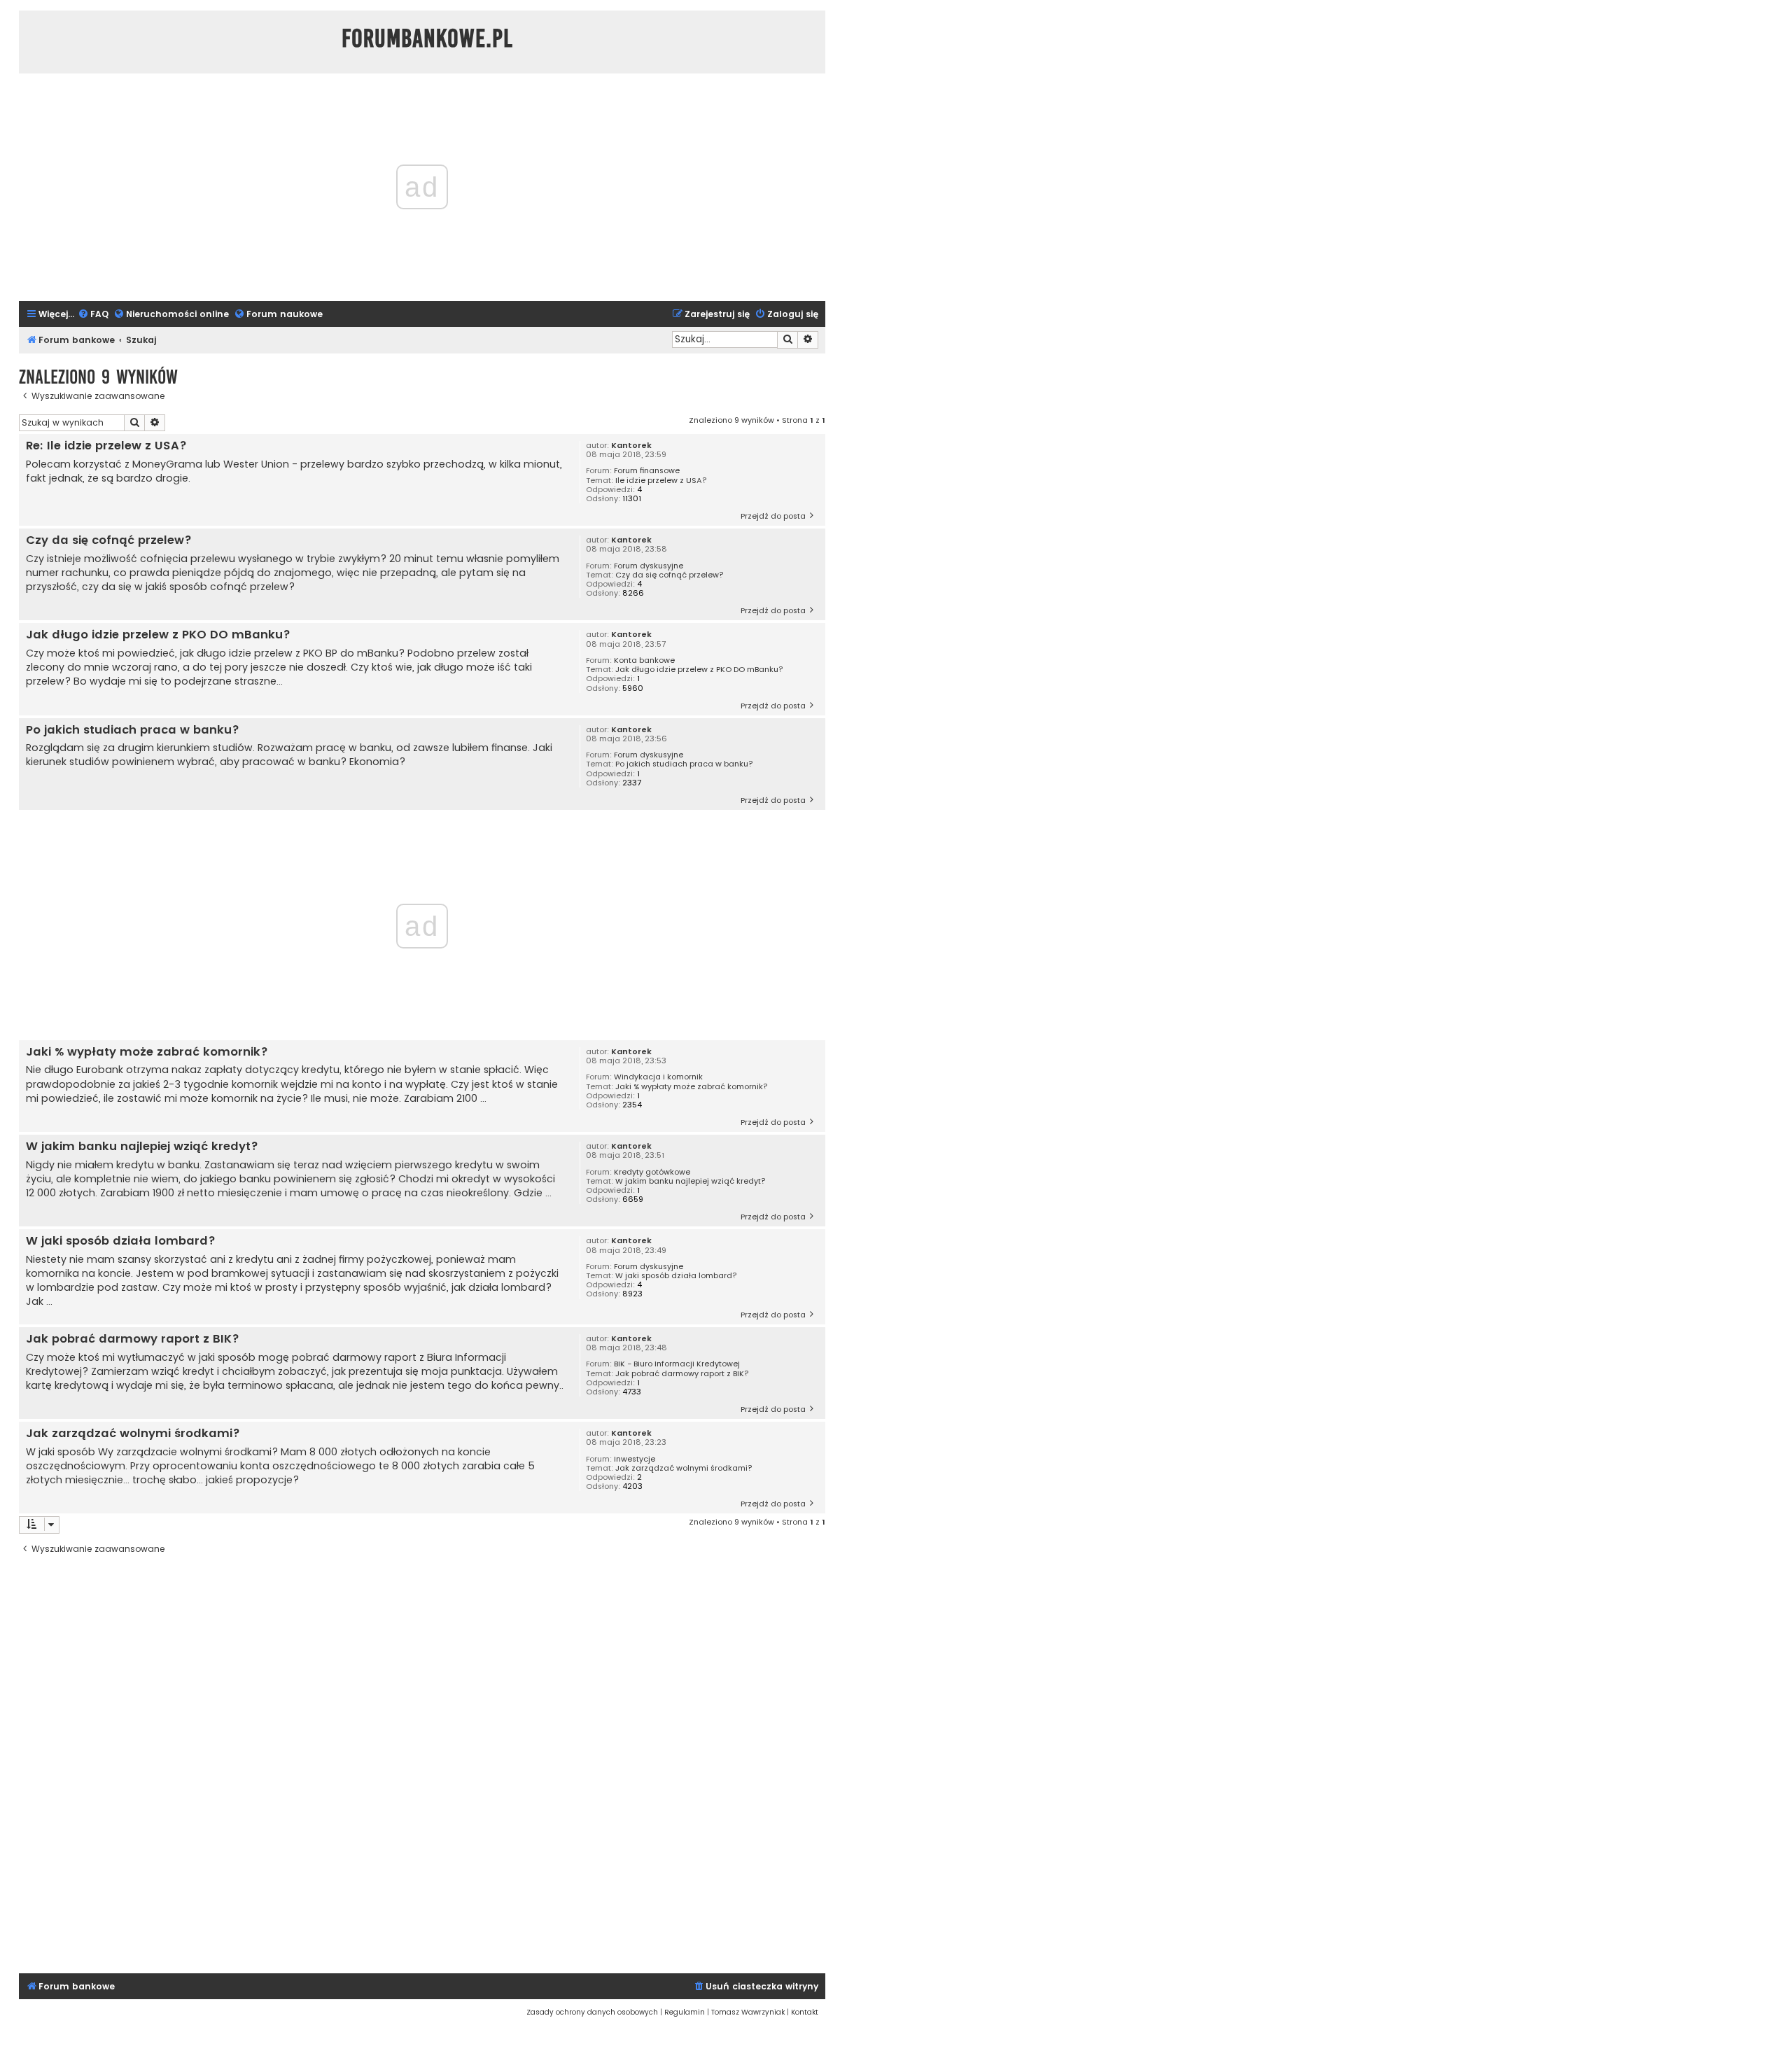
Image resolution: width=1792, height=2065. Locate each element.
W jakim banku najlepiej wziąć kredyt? (691, 1181)
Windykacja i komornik (658, 1077)
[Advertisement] (422, 1765)
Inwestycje (635, 1459)
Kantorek (631, 446)
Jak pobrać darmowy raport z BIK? (682, 1374)
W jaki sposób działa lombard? (676, 1276)
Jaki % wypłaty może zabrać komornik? (692, 1087)
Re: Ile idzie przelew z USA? (106, 446)
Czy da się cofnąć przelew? (670, 575)
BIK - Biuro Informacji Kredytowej (677, 1364)
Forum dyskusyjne (649, 566)
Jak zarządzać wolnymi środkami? (684, 1468)
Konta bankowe (644, 660)
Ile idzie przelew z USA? (661, 481)
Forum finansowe (647, 471)
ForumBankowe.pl (427, 38)
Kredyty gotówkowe (652, 1172)
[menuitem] (93, 315)
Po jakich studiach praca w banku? (684, 764)
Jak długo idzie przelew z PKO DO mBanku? (699, 670)
